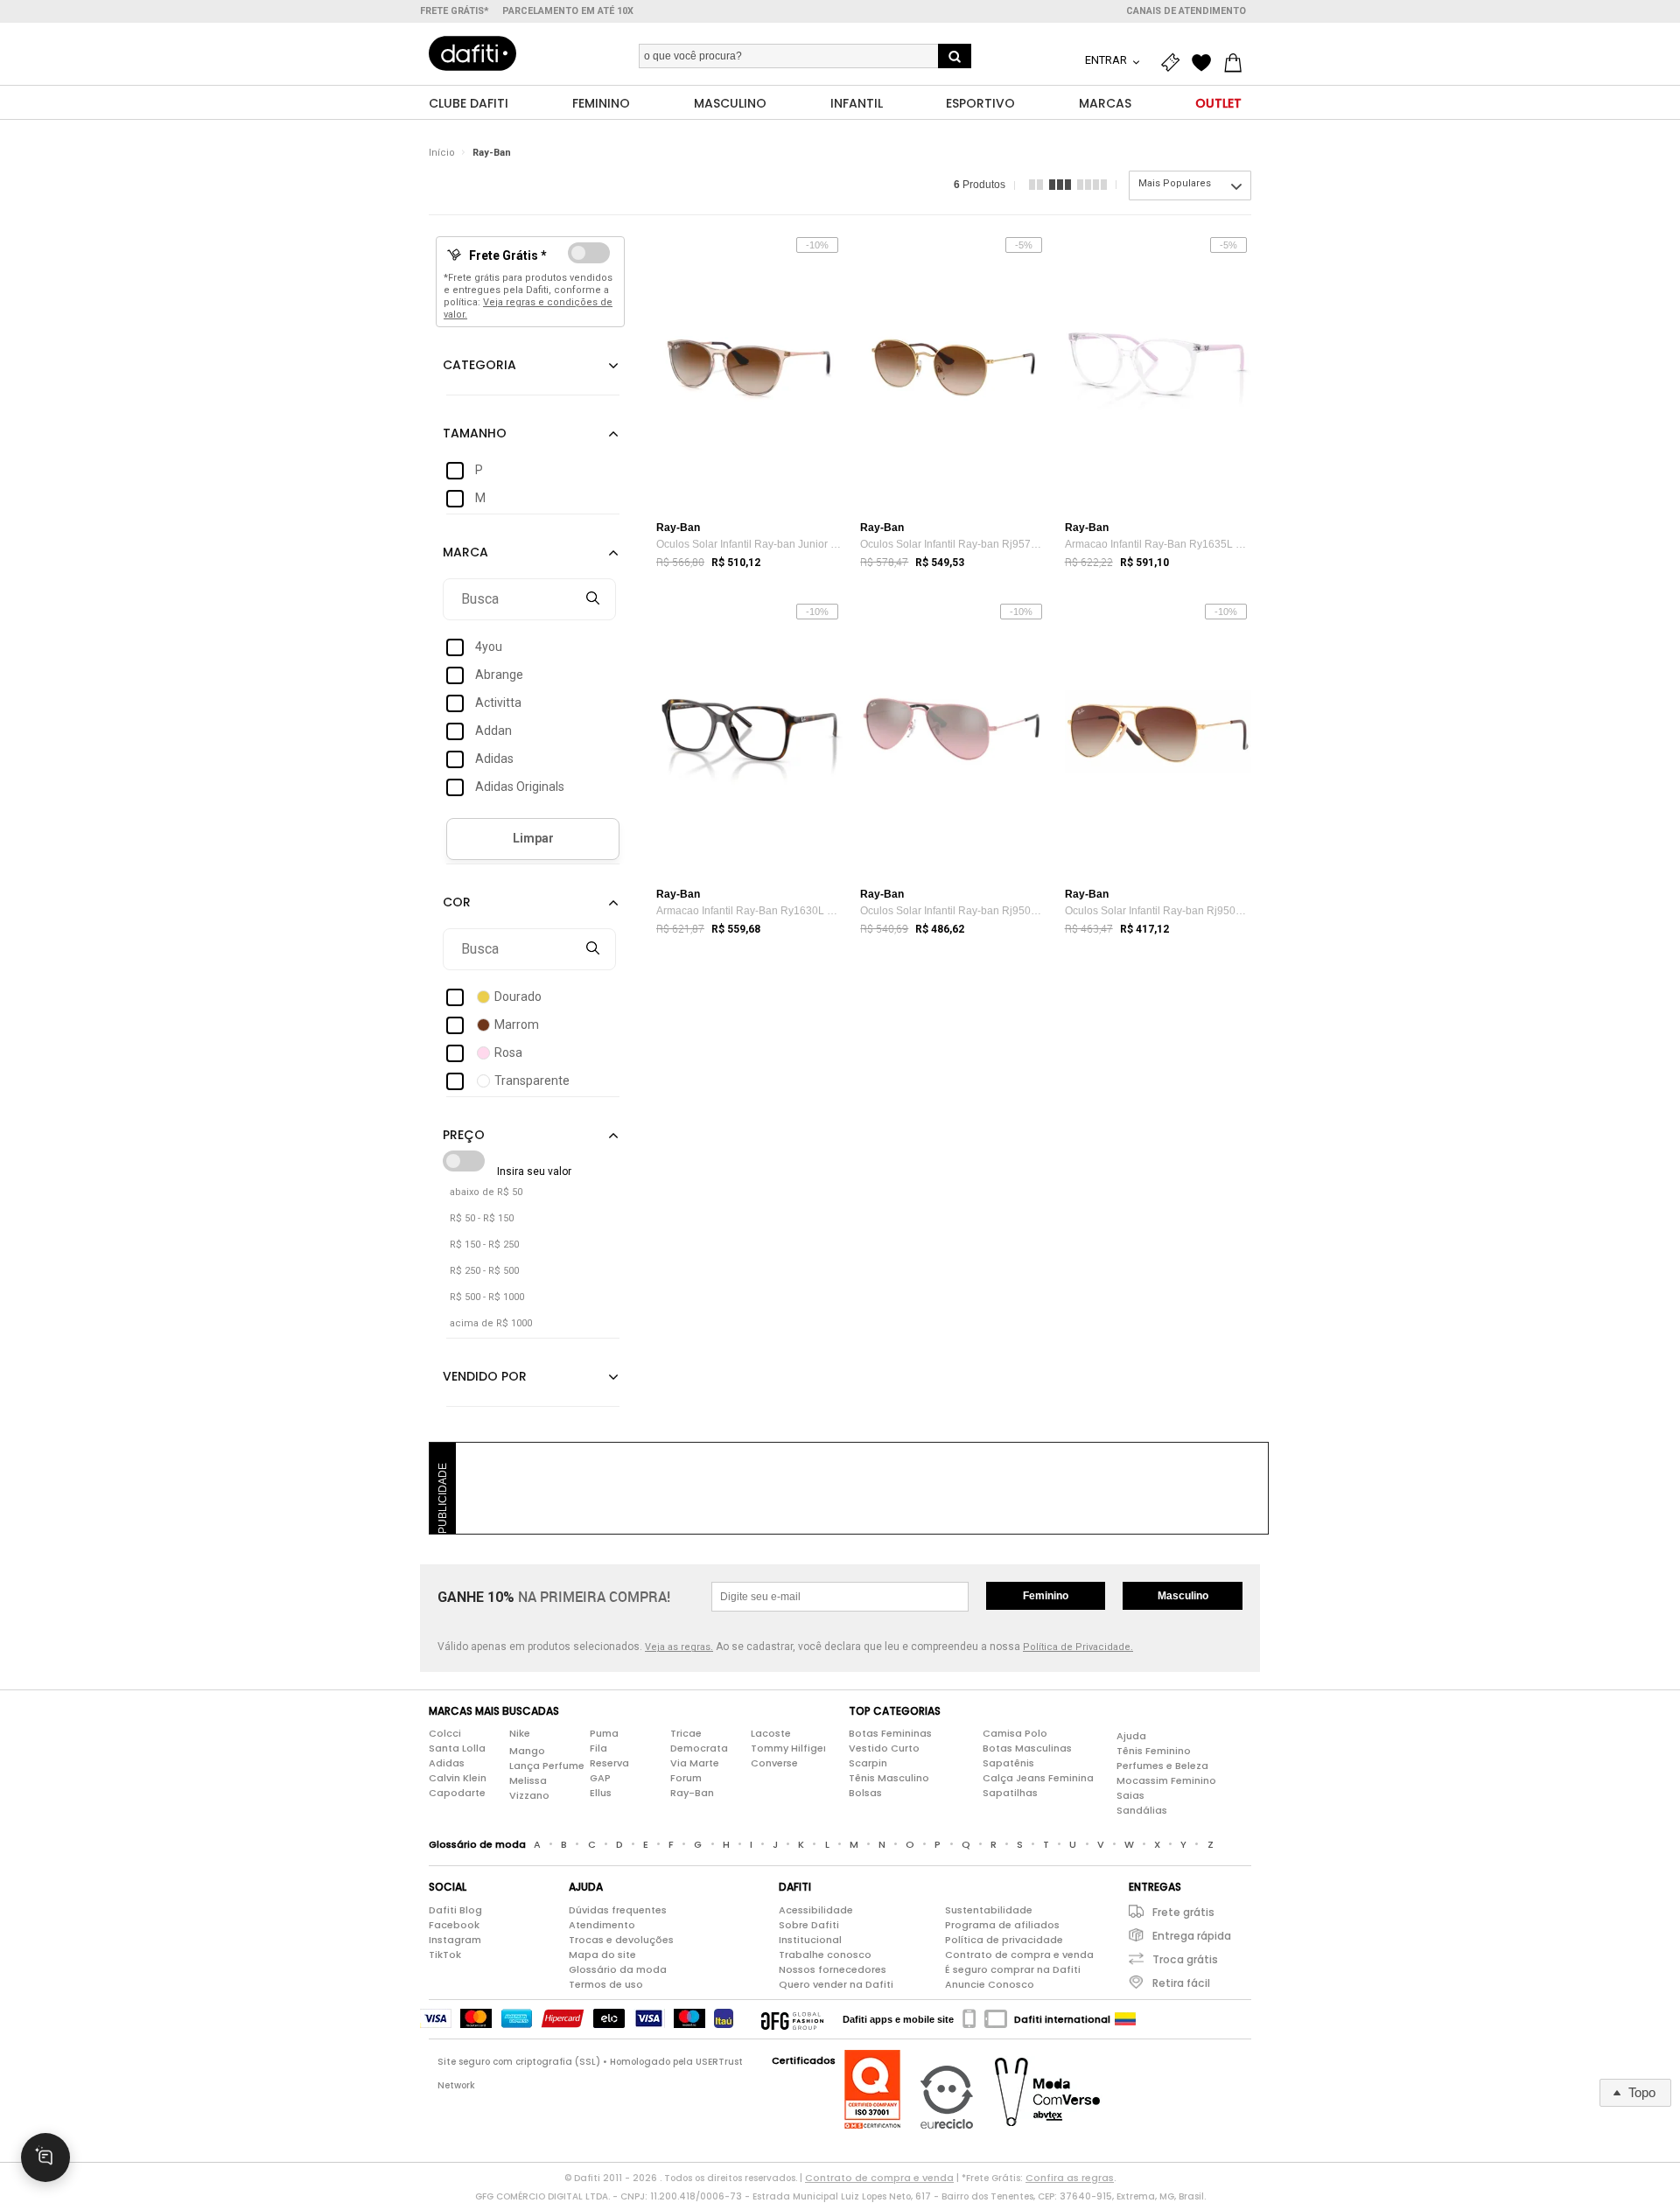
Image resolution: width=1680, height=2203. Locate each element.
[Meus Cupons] (1174, 63)
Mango (527, 1751)
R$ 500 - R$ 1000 (487, 1297)
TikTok (445, 1955)
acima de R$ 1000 (491, 1323)
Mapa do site (602, 1955)
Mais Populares (1175, 183)
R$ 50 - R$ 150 (482, 1218)
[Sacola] (1237, 63)
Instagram (455, 1940)
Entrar (1107, 60)
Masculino (1183, 1596)
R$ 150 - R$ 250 (484, 1245)
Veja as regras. (679, 1647)
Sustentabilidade (989, 1910)
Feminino (1046, 1596)
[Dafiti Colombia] (1125, 2019)
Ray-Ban (492, 153)
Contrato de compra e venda (1019, 1955)
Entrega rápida (1192, 1936)
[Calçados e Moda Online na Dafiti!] (472, 53)
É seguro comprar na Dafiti (1013, 1969)
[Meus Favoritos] (1206, 63)
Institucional (810, 1940)
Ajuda (1131, 1736)
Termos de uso (606, 1984)
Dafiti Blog (455, 1910)
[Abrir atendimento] (45, 2158)
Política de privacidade (1004, 1940)
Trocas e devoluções (621, 1940)
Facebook (454, 1925)
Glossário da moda (618, 1969)
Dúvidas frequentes (618, 1910)
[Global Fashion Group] (792, 2019)
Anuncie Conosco (990, 1984)
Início (442, 153)
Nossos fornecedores (833, 1969)
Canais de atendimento (1186, 11)
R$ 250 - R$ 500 (484, 1271)
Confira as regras (1070, 2178)
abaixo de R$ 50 (486, 1192)
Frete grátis (1183, 1912)
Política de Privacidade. (1078, 1647)
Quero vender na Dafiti (836, 1984)
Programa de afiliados (1002, 1925)
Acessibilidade (816, 1910)
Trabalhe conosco (825, 1955)
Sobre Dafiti (809, 1925)
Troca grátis (1185, 1959)
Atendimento (602, 1925)
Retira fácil (1181, 1983)
